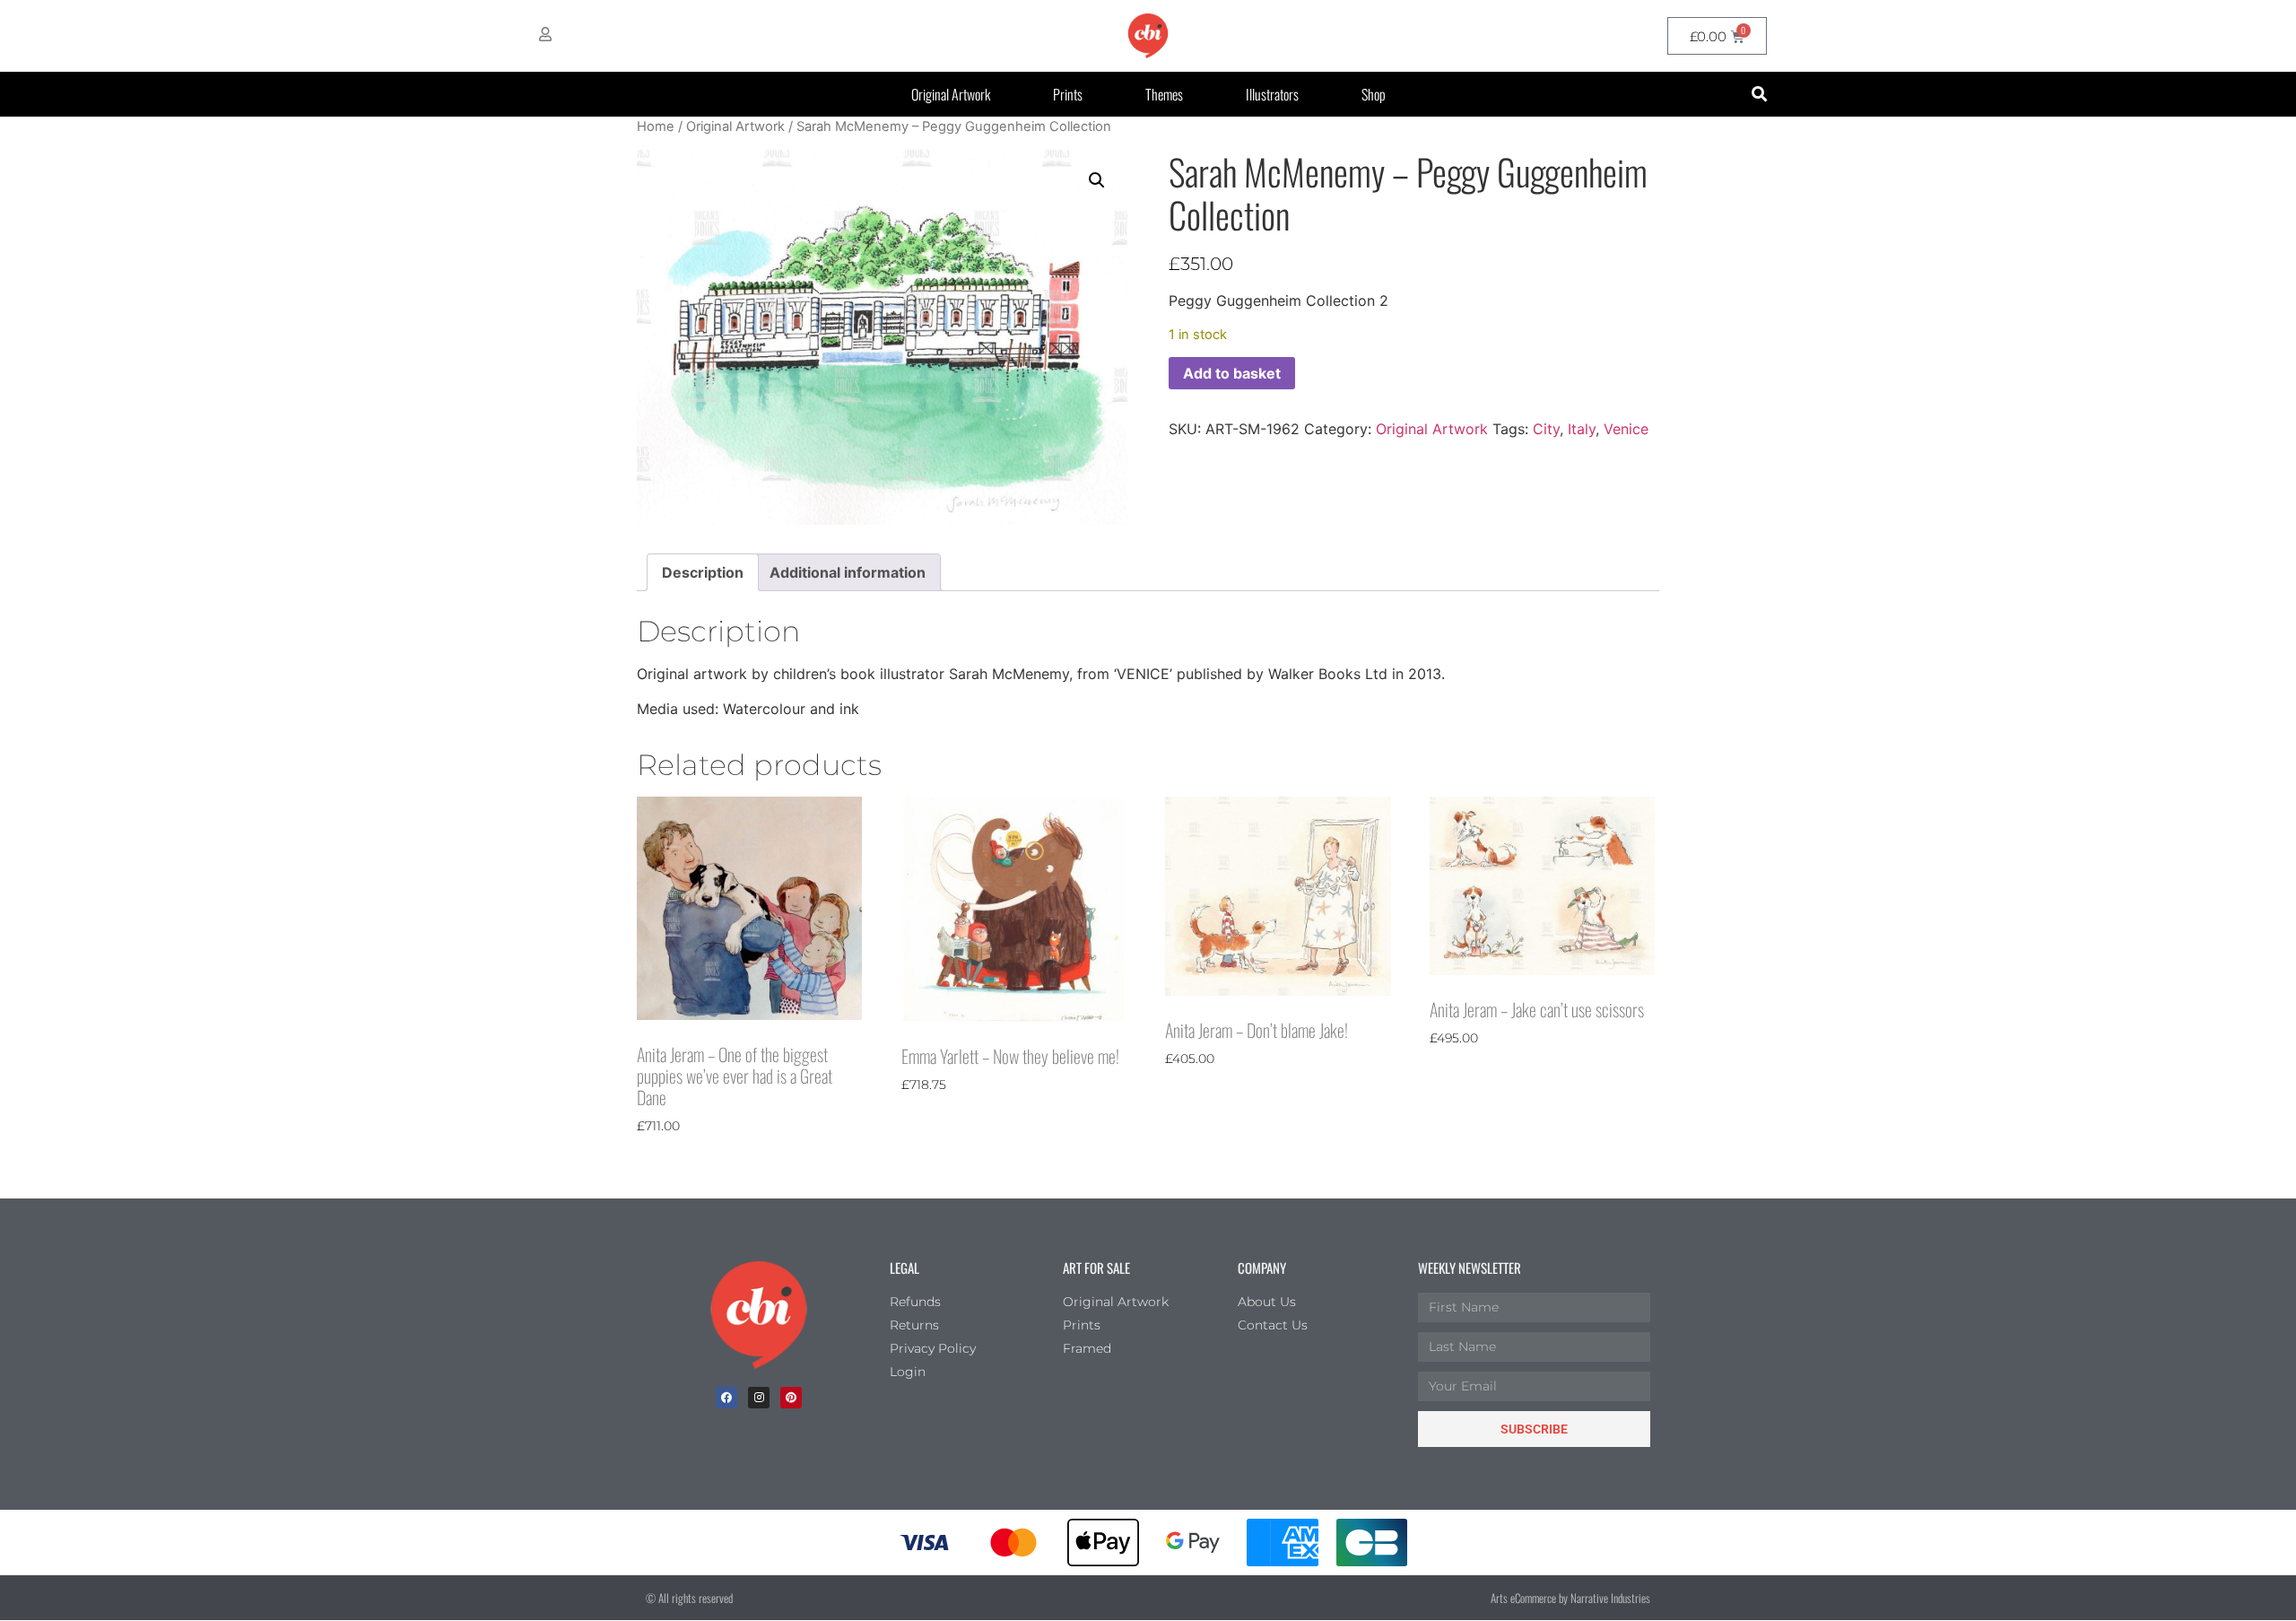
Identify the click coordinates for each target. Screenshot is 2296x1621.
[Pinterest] (791, 1398)
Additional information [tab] (848, 572)
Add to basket (1232, 373)
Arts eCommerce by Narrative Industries (1570, 1598)
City (1546, 429)
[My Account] (545, 34)
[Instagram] (759, 1398)
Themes (1164, 94)
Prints (1068, 94)
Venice (1626, 429)
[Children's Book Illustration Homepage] (759, 1315)
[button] (1759, 95)
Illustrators (1272, 94)
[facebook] (726, 1398)
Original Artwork (951, 94)
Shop (1374, 94)
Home (656, 126)
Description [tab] (703, 572)
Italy (1582, 429)
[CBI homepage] (1148, 36)
